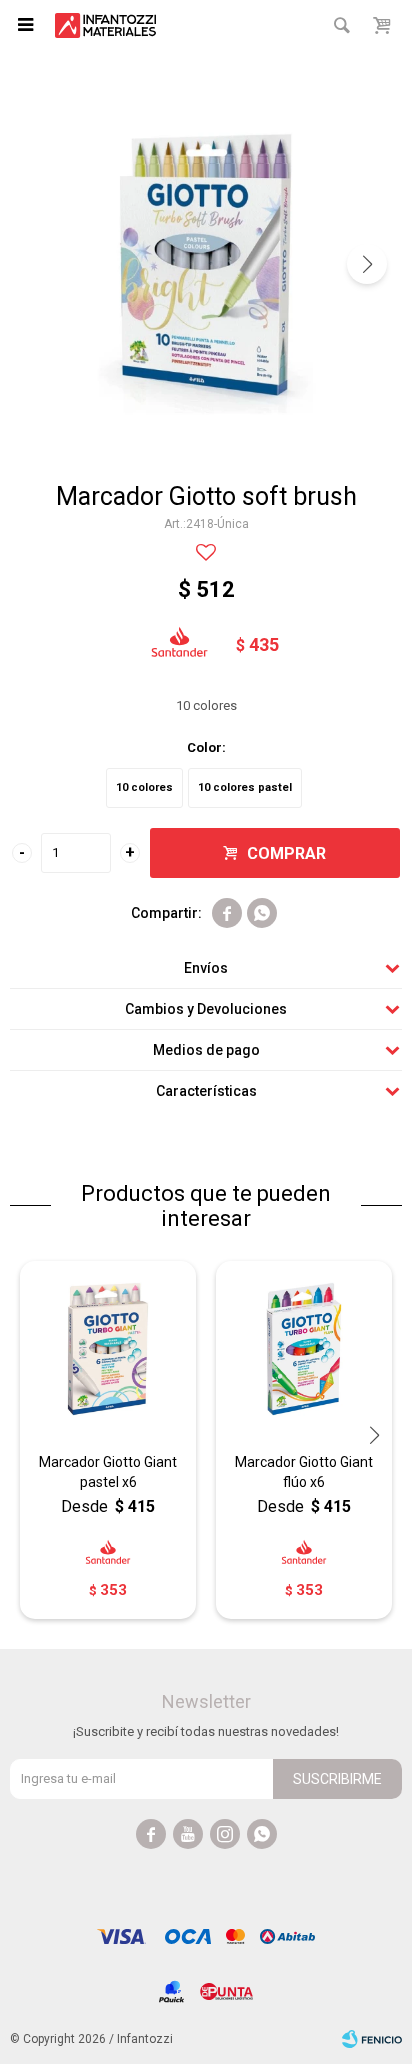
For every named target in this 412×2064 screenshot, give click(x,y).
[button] (367, 264)
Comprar (286, 853)
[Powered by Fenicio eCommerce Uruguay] (372, 2039)
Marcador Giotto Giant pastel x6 (108, 1472)
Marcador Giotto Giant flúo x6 (304, 1472)
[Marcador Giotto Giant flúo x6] (304, 1349)
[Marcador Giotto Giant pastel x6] (108, 1349)
